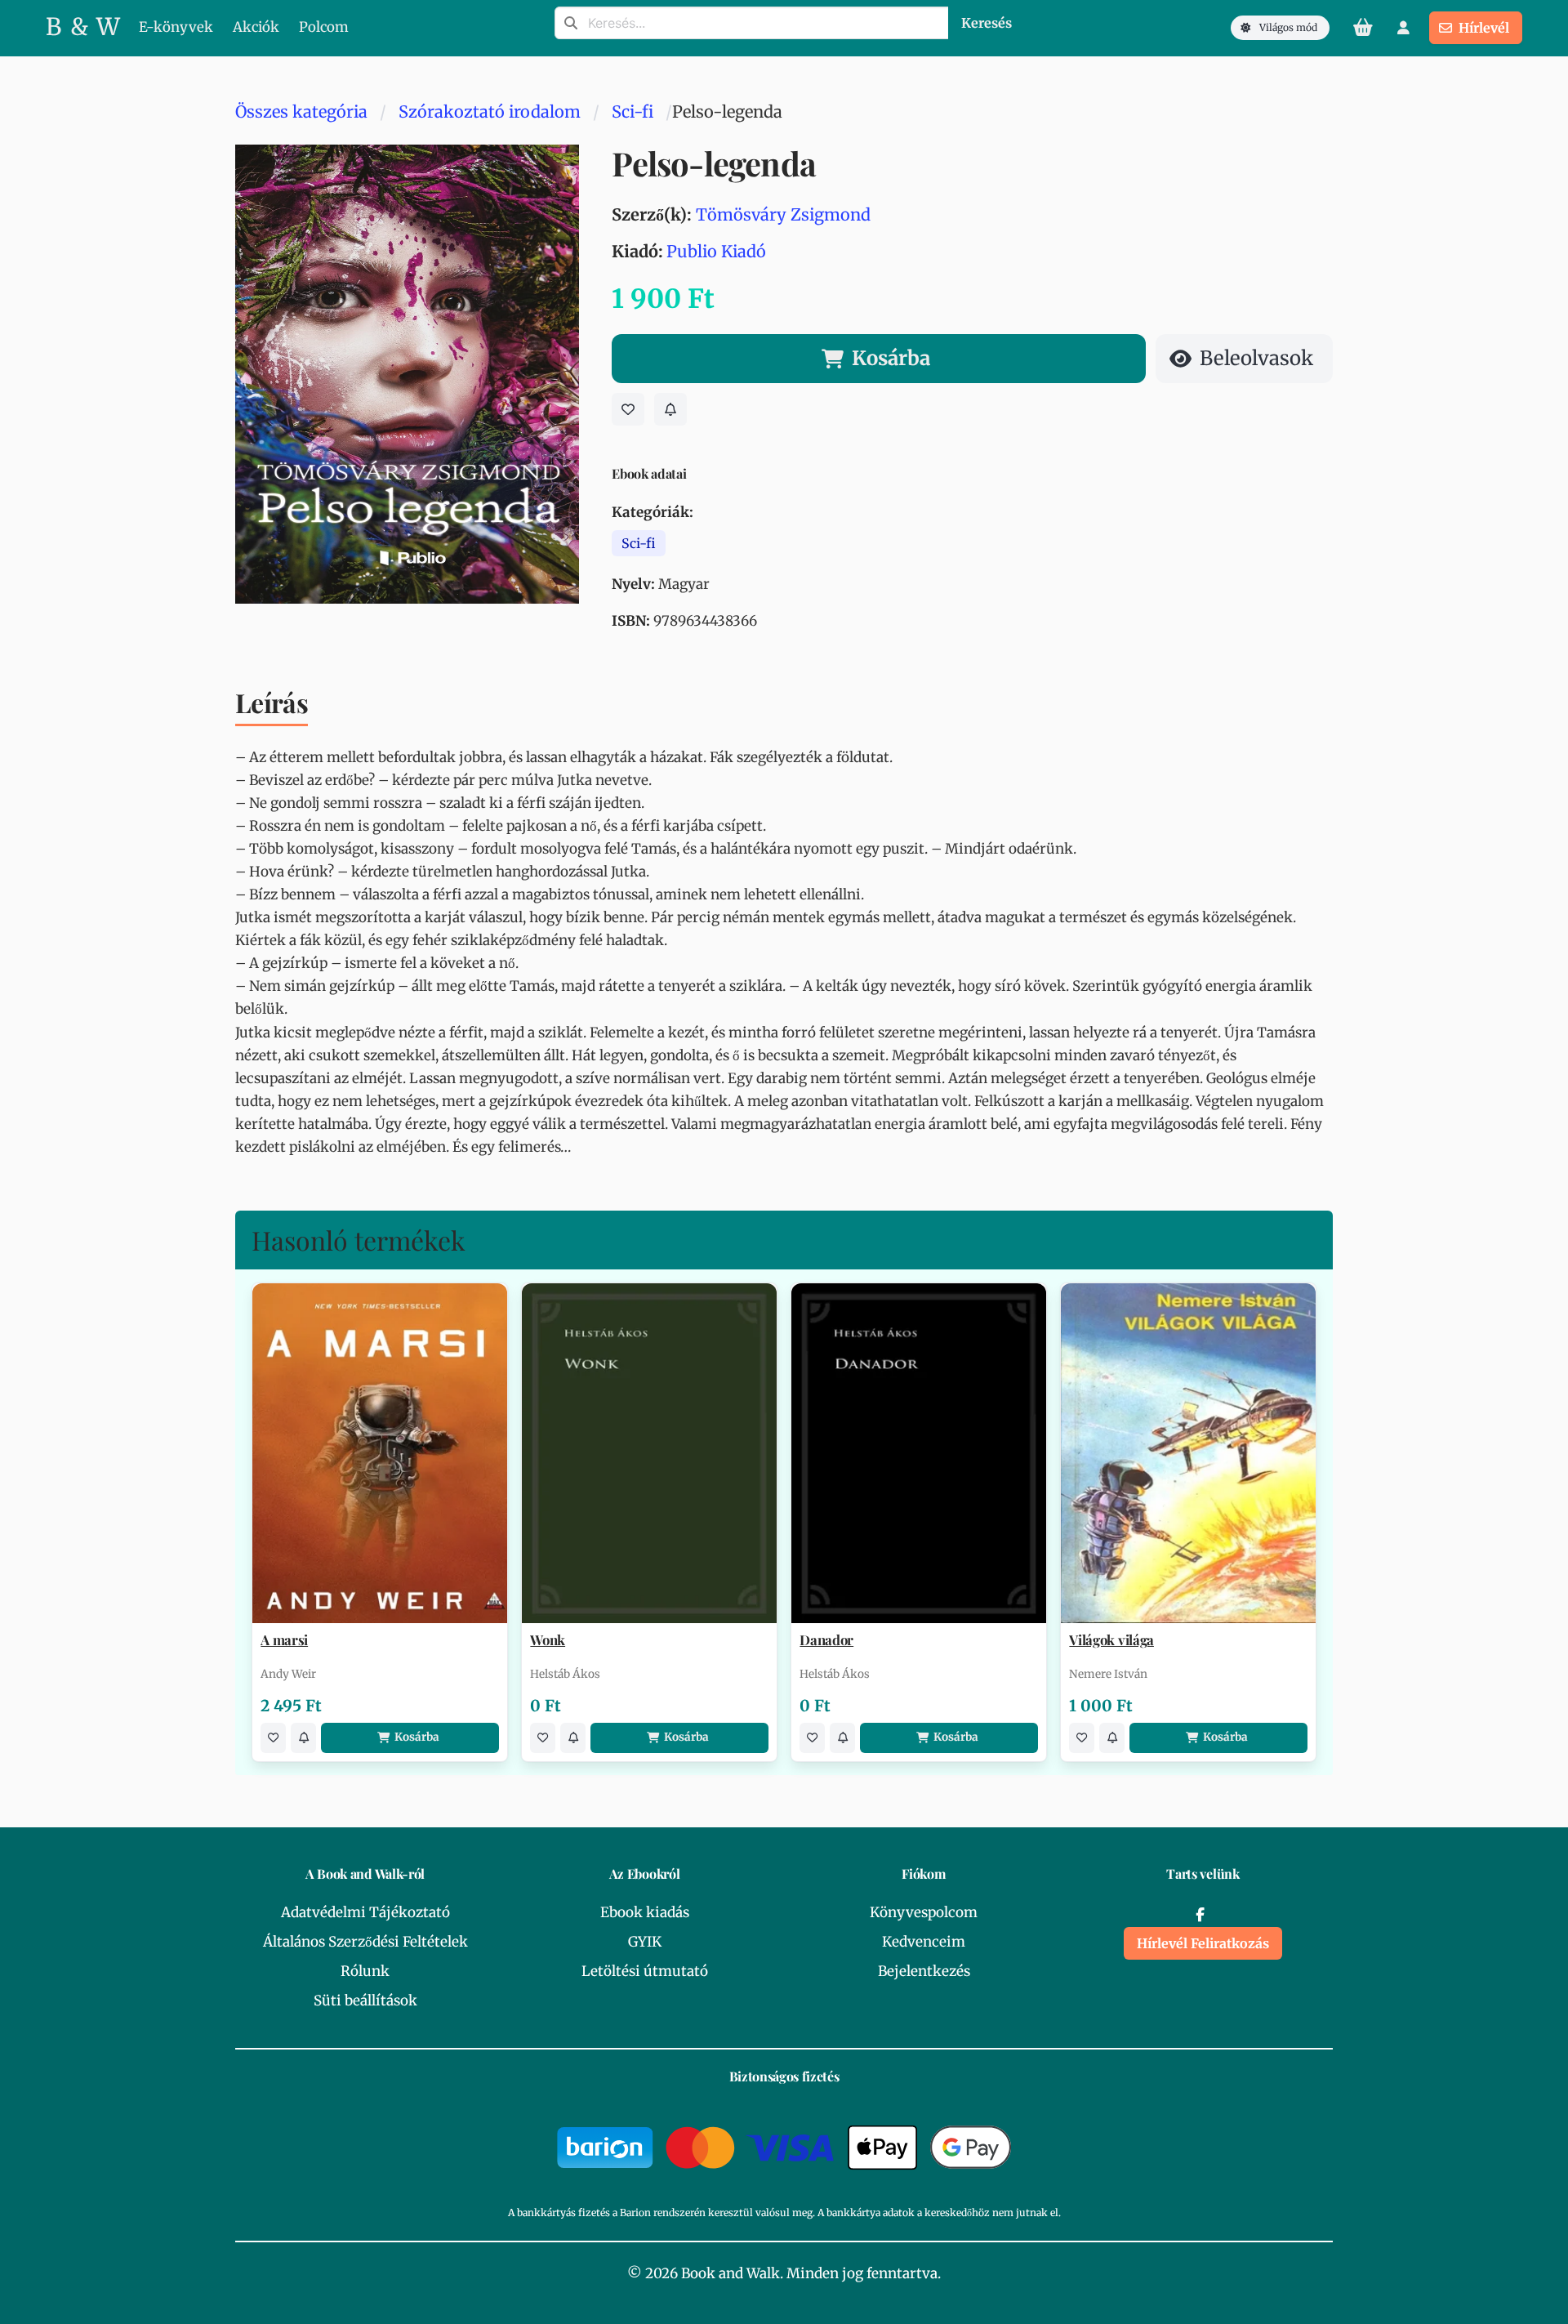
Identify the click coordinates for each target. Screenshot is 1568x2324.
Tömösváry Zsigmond (783, 214)
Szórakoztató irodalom (490, 112)
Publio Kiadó (716, 251)
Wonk (548, 1640)
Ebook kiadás (645, 1912)
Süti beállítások (365, 2001)
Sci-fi (633, 112)
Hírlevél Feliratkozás (1203, 1943)
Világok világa (1111, 1640)
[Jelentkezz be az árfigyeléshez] (670, 409)
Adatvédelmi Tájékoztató (365, 1912)
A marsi (284, 1640)
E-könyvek (176, 27)
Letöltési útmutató (645, 1971)
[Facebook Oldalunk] (1200, 1915)
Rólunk (365, 1971)
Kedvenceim (924, 1942)
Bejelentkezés (924, 1971)
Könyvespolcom (924, 1912)
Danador (826, 1640)
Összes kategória (301, 112)
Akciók (256, 27)
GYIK (645, 1942)
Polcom (324, 27)
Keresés (987, 23)
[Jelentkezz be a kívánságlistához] (628, 409)
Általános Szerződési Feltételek (365, 1942)
